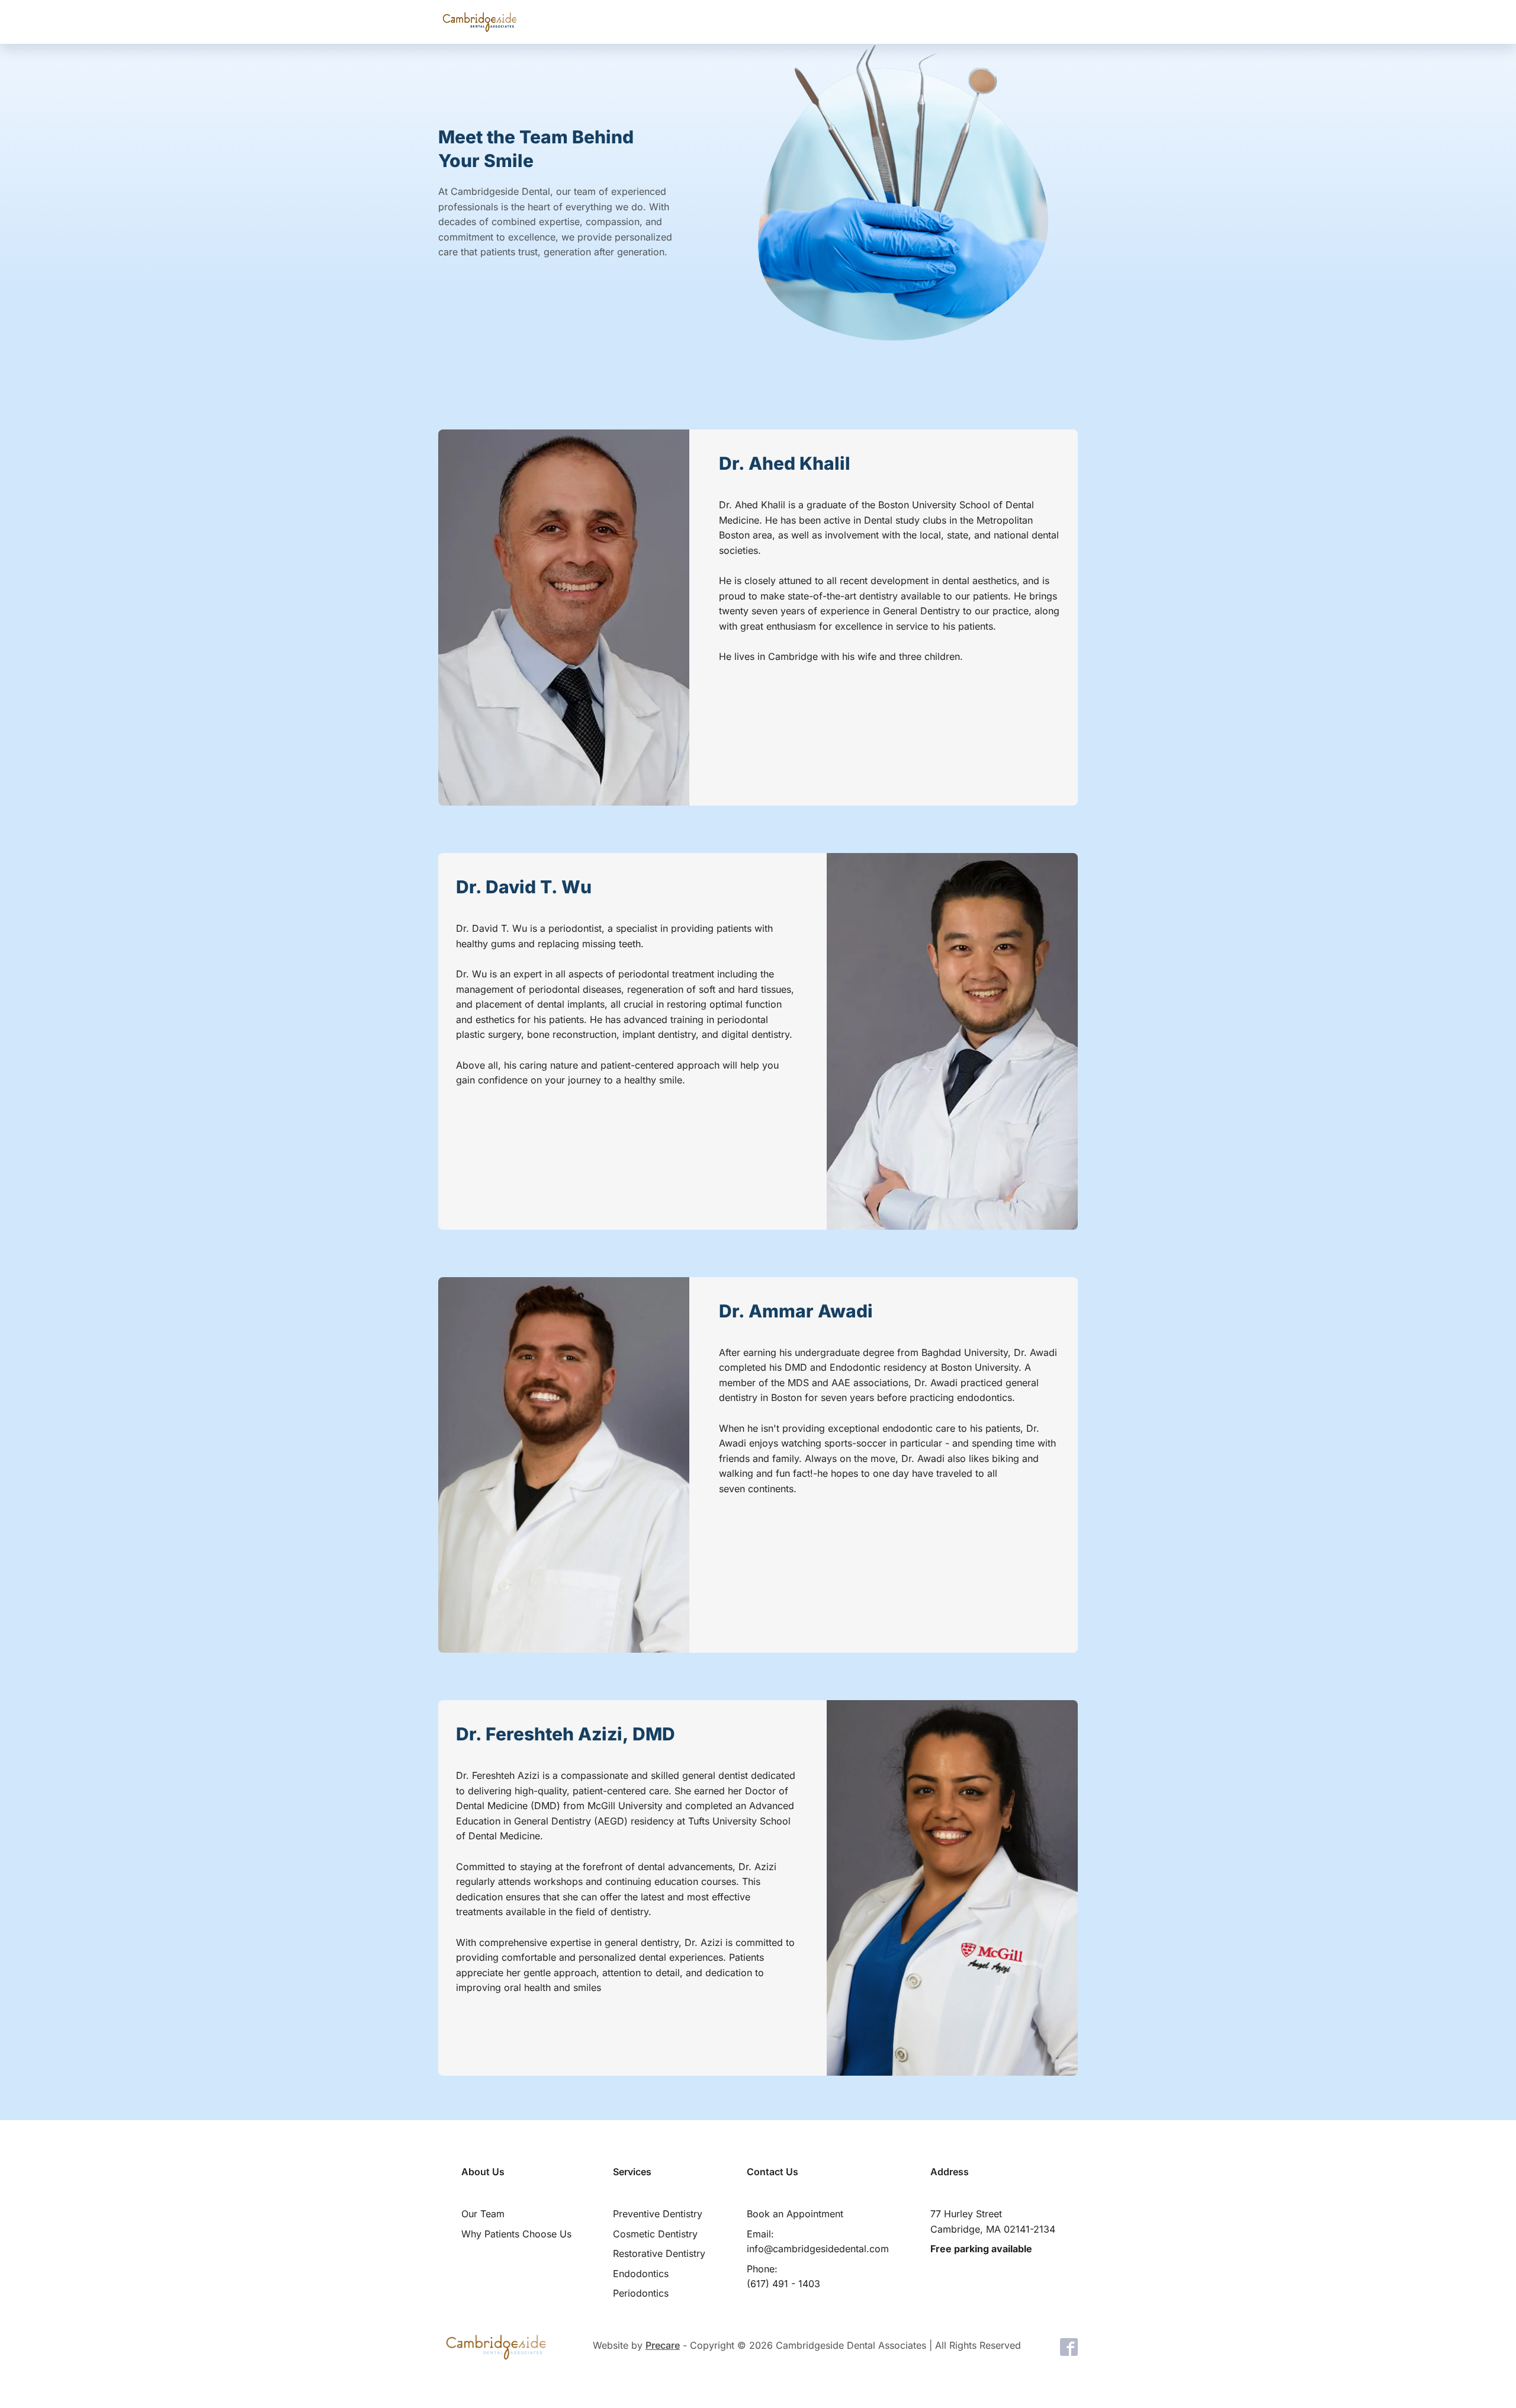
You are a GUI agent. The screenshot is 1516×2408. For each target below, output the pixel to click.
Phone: (783, 2276)
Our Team (483, 2214)
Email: (818, 2242)
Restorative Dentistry (659, 2253)
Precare (663, 2345)
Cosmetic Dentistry (655, 2234)
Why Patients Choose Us (516, 2234)
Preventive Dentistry (658, 2214)
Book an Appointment (795, 2214)
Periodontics (641, 2293)
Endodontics (641, 2274)
